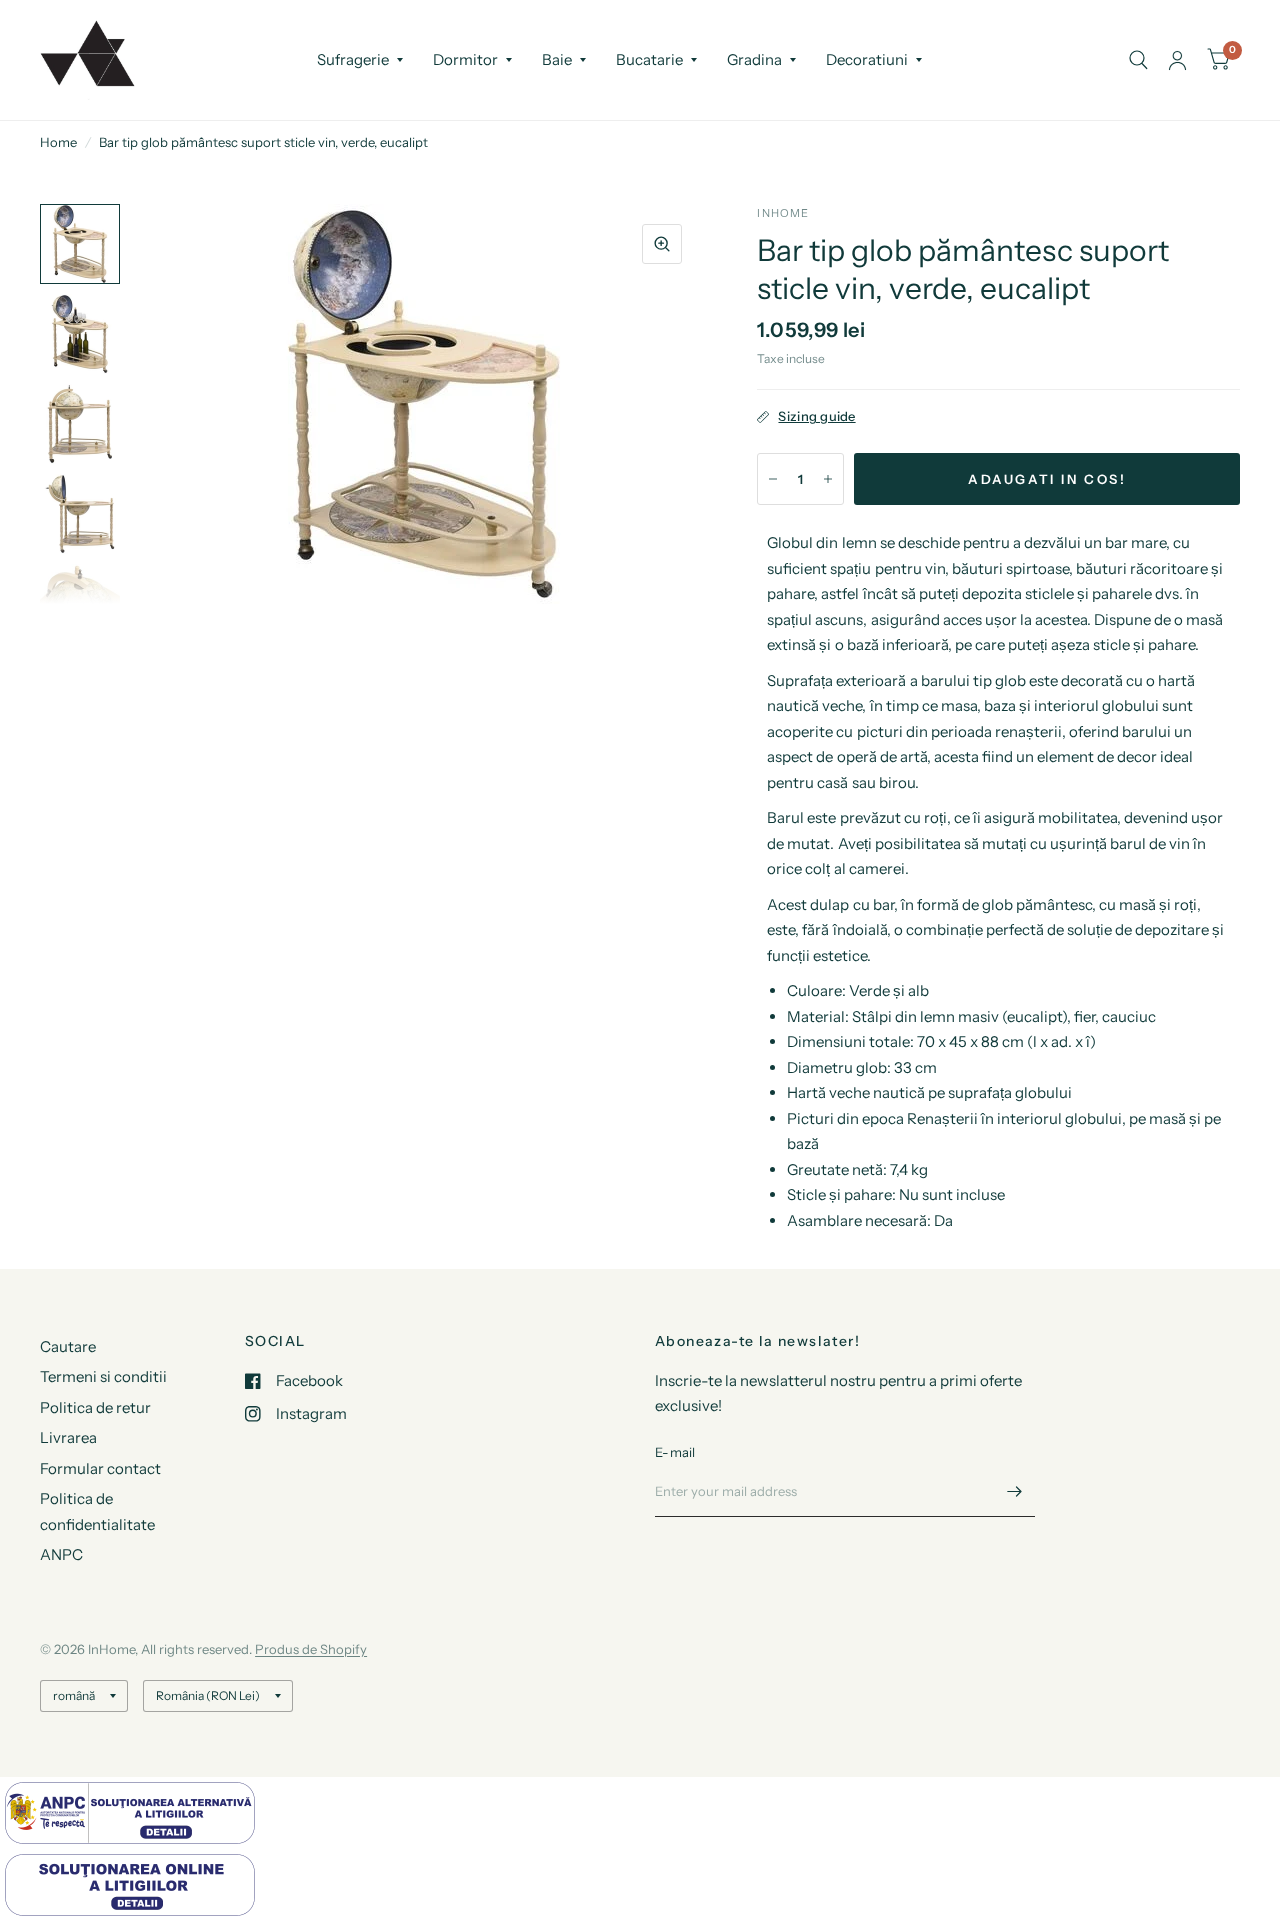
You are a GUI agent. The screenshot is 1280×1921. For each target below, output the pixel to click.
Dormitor (465, 59)
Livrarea (68, 1437)
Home (58, 142)
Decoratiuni (867, 59)
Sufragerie (353, 59)
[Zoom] (662, 244)
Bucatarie (649, 59)
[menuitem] (360, 60)
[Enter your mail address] (1015, 1491)
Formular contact (100, 1468)
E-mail (675, 1452)
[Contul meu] (1177, 60)
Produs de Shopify (311, 1649)
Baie (557, 59)
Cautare (68, 1346)
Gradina (754, 59)
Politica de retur (95, 1407)
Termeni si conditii (103, 1376)
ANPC (61, 1554)
